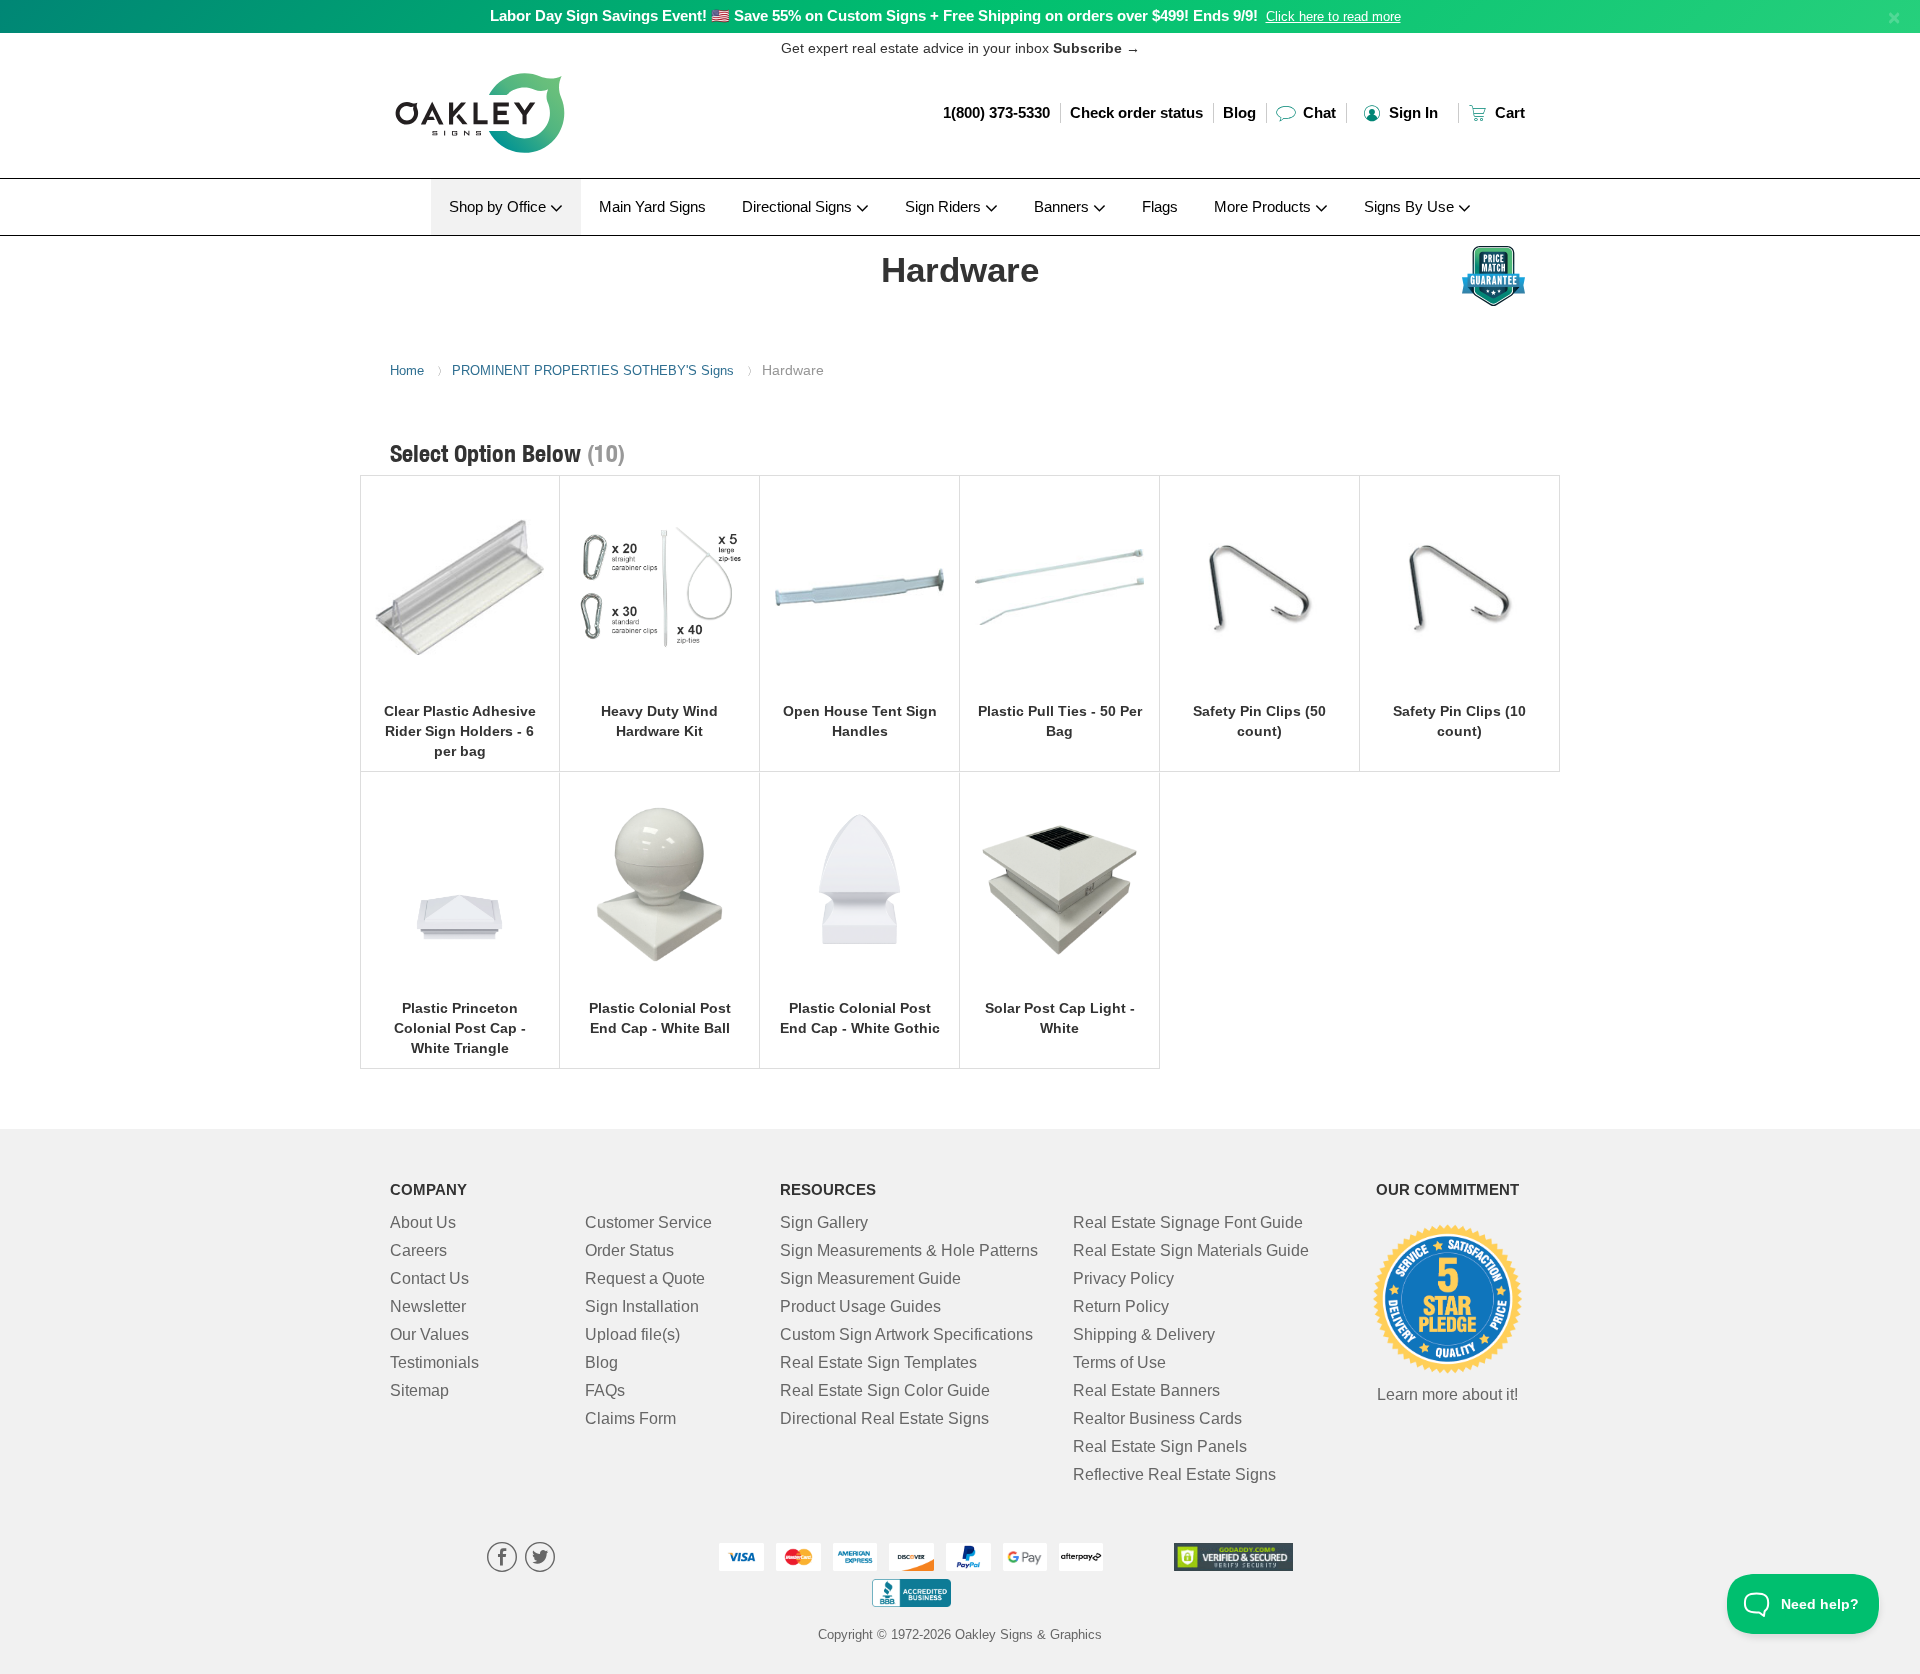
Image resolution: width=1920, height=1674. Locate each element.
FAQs (605, 1390)
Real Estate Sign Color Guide (885, 1390)
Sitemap (419, 1390)
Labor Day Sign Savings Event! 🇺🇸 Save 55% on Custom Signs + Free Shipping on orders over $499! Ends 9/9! (874, 15)
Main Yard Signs (652, 206)
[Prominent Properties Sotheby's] (521, 241)
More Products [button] (1264, 206)
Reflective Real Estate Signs (1174, 1474)
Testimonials (434, 1362)
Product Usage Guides (860, 1306)
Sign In (1411, 112)
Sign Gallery (824, 1222)
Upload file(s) (632, 1334)
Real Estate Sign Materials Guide (1191, 1250)
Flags (1160, 206)
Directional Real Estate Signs (884, 1418)
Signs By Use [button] (1411, 206)
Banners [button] (1063, 206)
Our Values (429, 1334)
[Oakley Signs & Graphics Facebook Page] (502, 1559)
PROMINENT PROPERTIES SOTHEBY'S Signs (593, 370)
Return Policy (1121, 1306)
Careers (418, 1250)
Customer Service (648, 1222)
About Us (423, 1222)
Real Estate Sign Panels (1160, 1446)
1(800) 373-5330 (996, 112)
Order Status (629, 1250)
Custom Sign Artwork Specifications (906, 1334)
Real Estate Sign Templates (878, 1362)
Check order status (1136, 112)
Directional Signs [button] (799, 206)
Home (407, 370)
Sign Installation (642, 1306)
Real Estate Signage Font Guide (1188, 1222)
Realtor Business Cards (1157, 1418)
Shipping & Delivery (1144, 1334)
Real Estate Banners (1146, 1390)
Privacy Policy (1123, 1278)
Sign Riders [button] (945, 206)
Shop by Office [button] (499, 206)
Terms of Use (1119, 1362)
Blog (1239, 112)
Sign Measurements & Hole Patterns (909, 1250)
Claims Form (630, 1418)
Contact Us (429, 1278)
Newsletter (428, 1306)
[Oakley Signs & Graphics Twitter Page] (540, 1559)
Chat (1317, 112)
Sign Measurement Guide (870, 1278)
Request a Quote (645, 1278)
